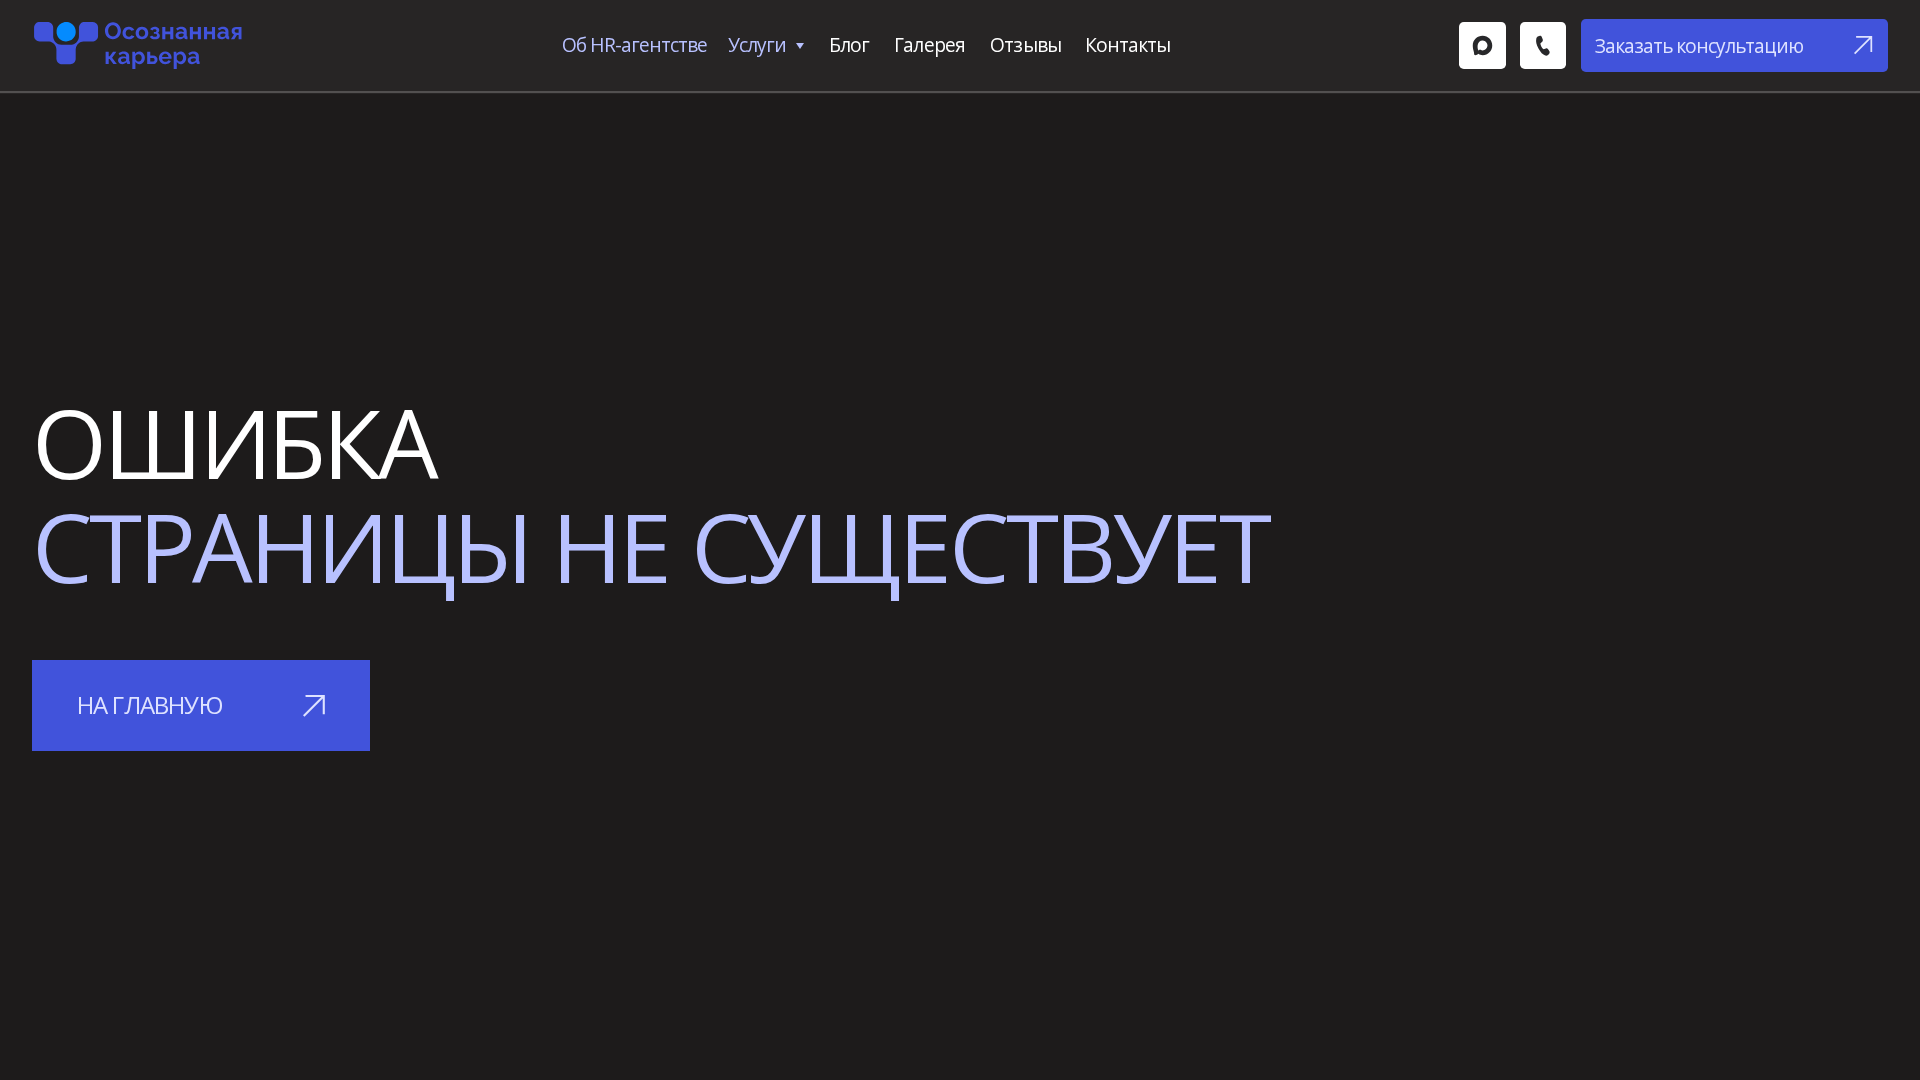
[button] (1734, 45)
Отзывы (1025, 44)
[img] (1482, 45)
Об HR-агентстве (635, 44)
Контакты (1127, 44)
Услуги (757, 44)
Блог (849, 44)
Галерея (929, 44)
